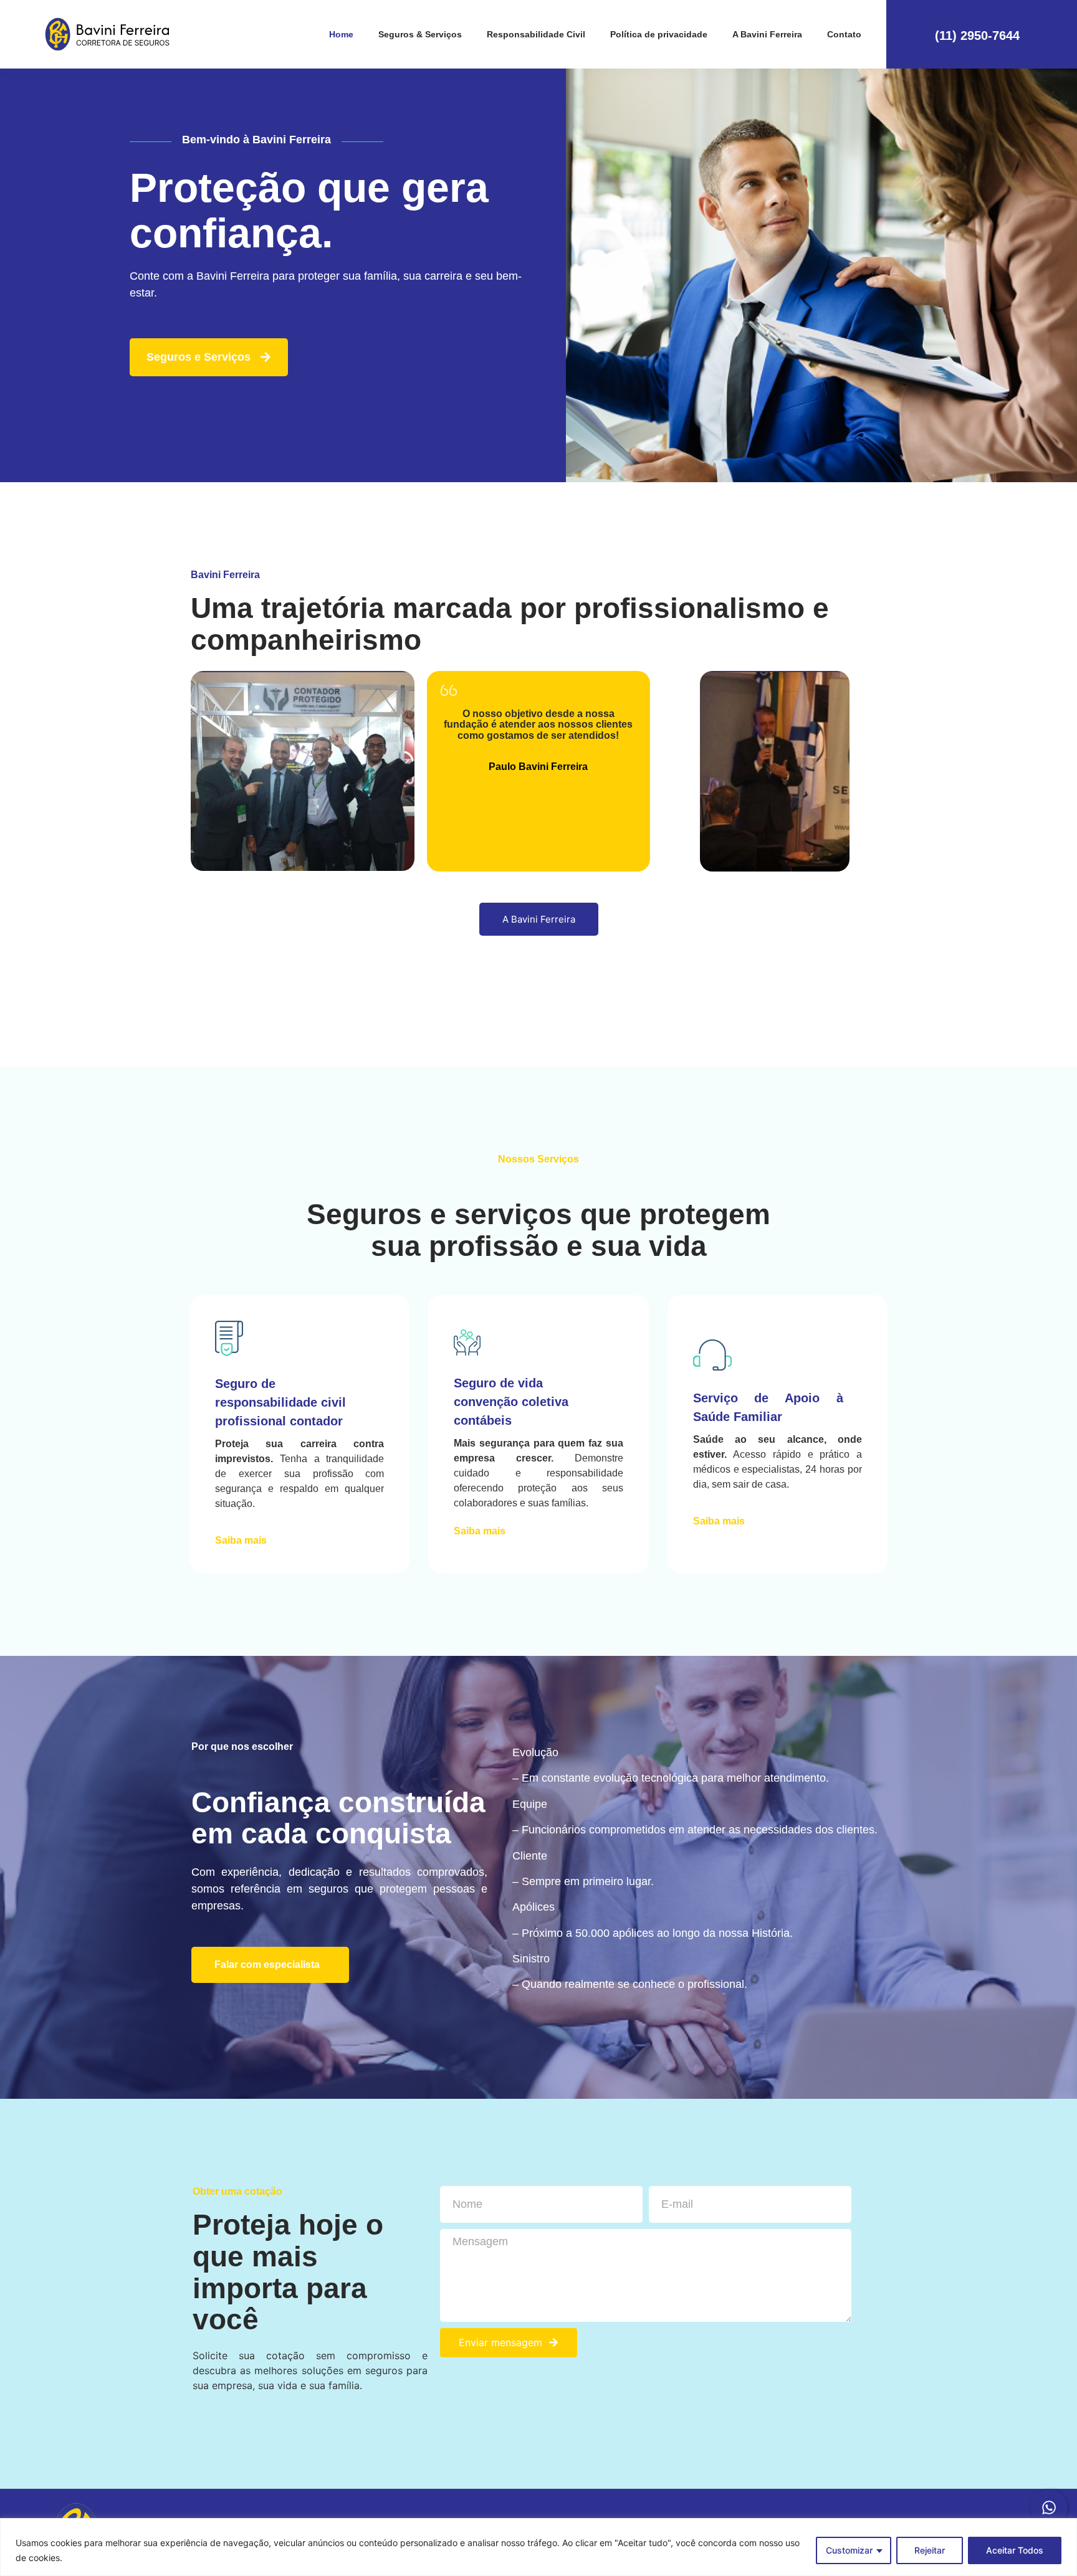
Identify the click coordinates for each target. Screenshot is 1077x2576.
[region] (538, 2547)
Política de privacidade (659, 34)
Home (341, 34)
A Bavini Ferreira (767, 34)
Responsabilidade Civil (536, 34)
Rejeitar (930, 2550)
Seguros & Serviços (420, 34)
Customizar (849, 2550)
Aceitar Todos (1015, 2550)
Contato (844, 34)
